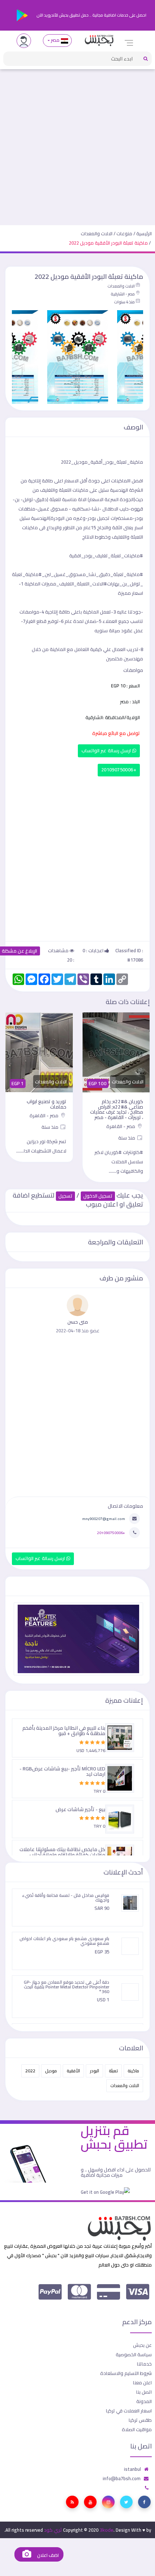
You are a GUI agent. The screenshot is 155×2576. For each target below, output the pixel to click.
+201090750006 (119, 770)
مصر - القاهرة (121, 1115)
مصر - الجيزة (46, 1121)
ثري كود (53, 2530)
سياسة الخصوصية (134, 2354)
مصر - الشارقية (123, 294)
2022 (30, 2071)
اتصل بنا (144, 2392)
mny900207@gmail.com (104, 1519)
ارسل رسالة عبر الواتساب (107, 751)
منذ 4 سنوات (124, 302)
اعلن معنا (142, 2383)
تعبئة (113, 2071)
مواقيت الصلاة (137, 2429)
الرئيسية (144, 233)
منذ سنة (127, 1127)
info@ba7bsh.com (122, 2478)
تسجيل (65, 1196)
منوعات (124, 233)
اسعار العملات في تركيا (129, 2411)
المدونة (144, 2401)
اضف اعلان (47, 2555)
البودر (94, 2071)
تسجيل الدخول (98, 1196)
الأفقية (73, 2071)
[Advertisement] (77, 144)
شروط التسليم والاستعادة (126, 2373)
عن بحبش (142, 2345)
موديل (51, 2071)
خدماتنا (144, 2364)
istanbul (132, 2469)
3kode (107, 2530)
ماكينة (133, 2071)
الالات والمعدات (97, 233)
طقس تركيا (140, 2420)
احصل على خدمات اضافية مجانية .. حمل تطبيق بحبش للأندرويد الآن (91, 15)
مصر (55, 40)
